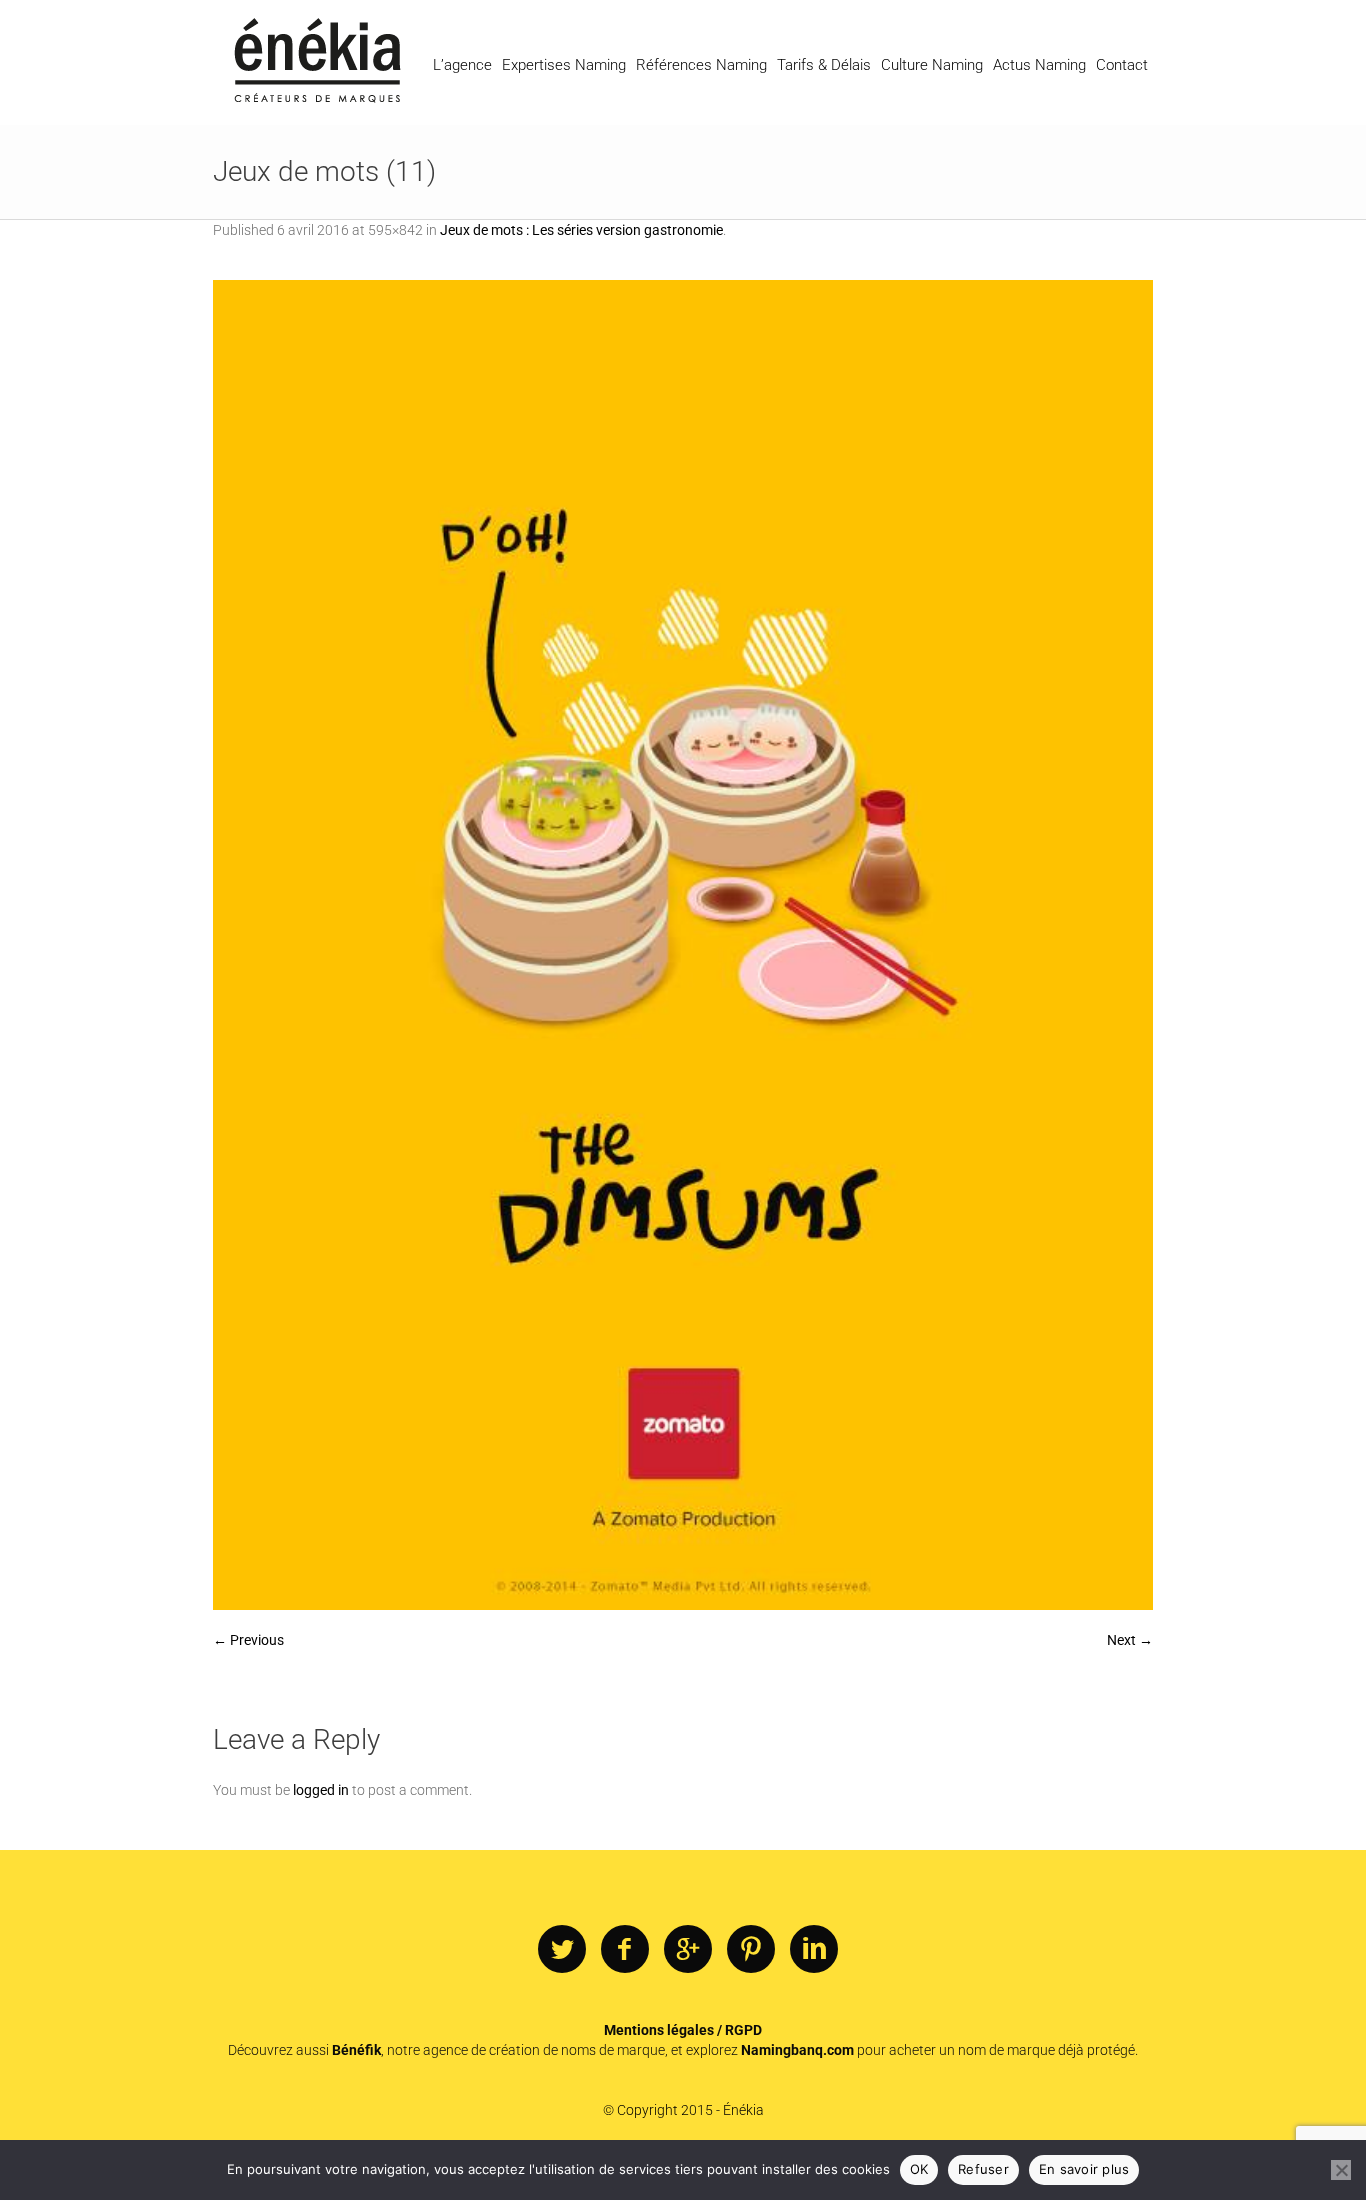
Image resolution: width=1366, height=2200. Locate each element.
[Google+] (688, 1950)
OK (919, 2169)
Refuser (983, 2169)
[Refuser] (1341, 2170)
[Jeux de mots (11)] (683, 945)
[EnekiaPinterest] (751, 1950)
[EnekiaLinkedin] (814, 1950)
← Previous (248, 1640)
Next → (1130, 1640)
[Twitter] (562, 1950)
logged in (321, 1790)
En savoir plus (1084, 2169)
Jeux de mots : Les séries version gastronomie (581, 230)
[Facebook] (625, 1950)
